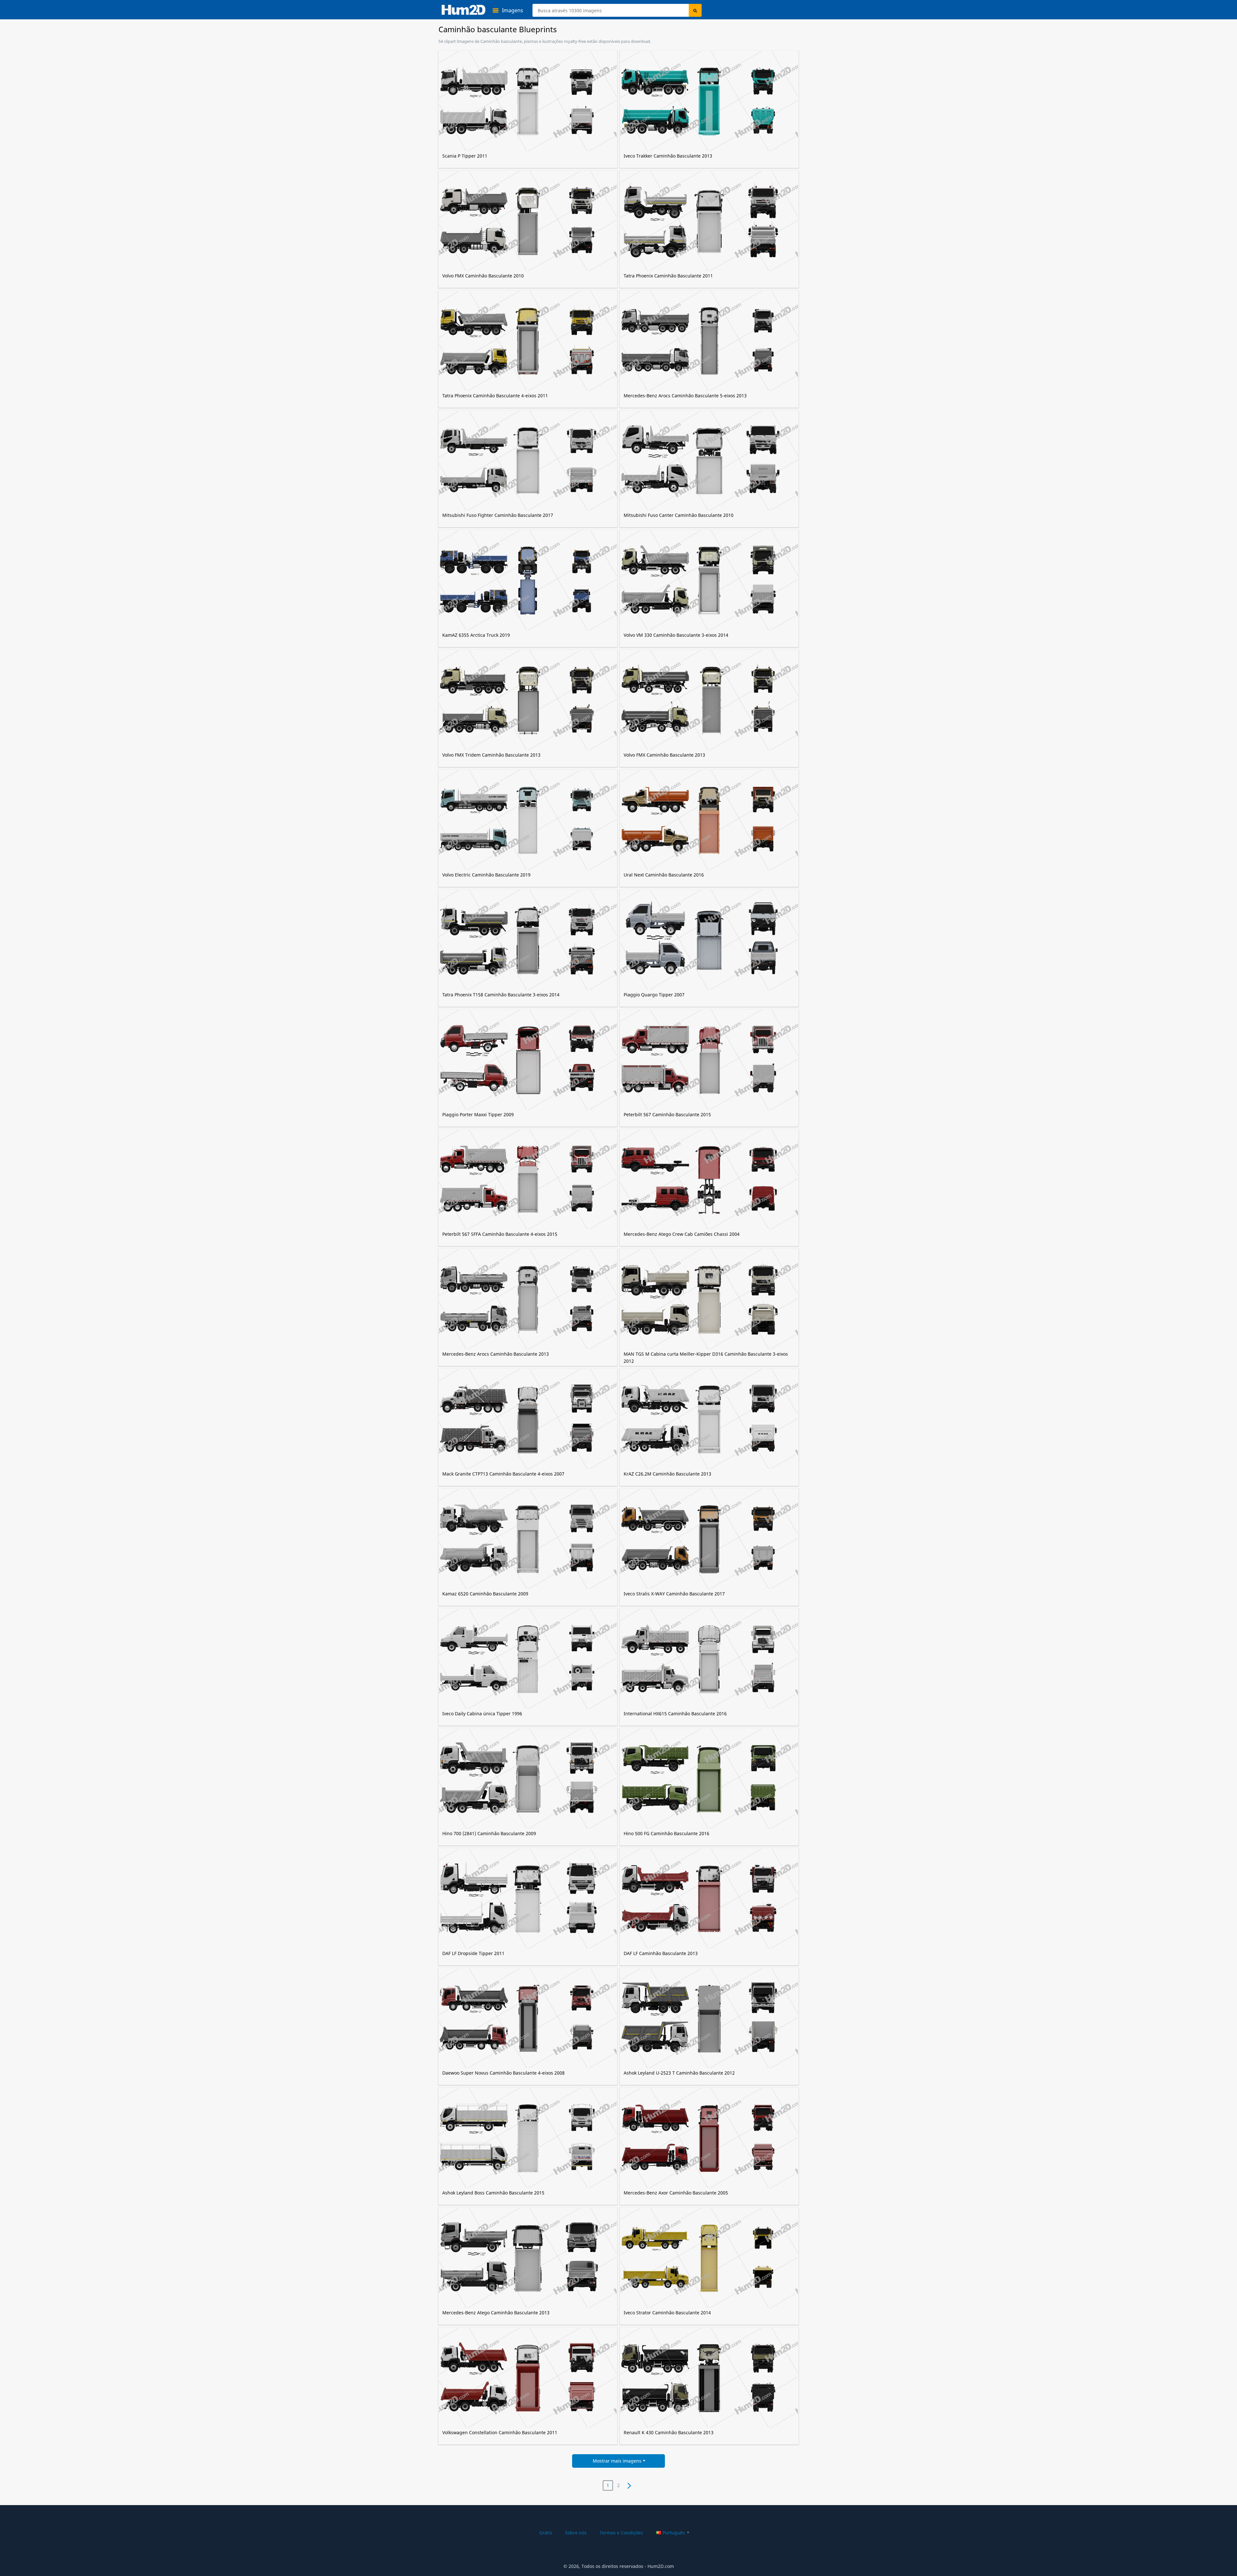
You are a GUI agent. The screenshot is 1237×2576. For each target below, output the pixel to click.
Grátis (546, 2533)
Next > (629, 2485)
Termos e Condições (621, 2533)
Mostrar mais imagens (617, 2461)
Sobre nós (576, 2533)
